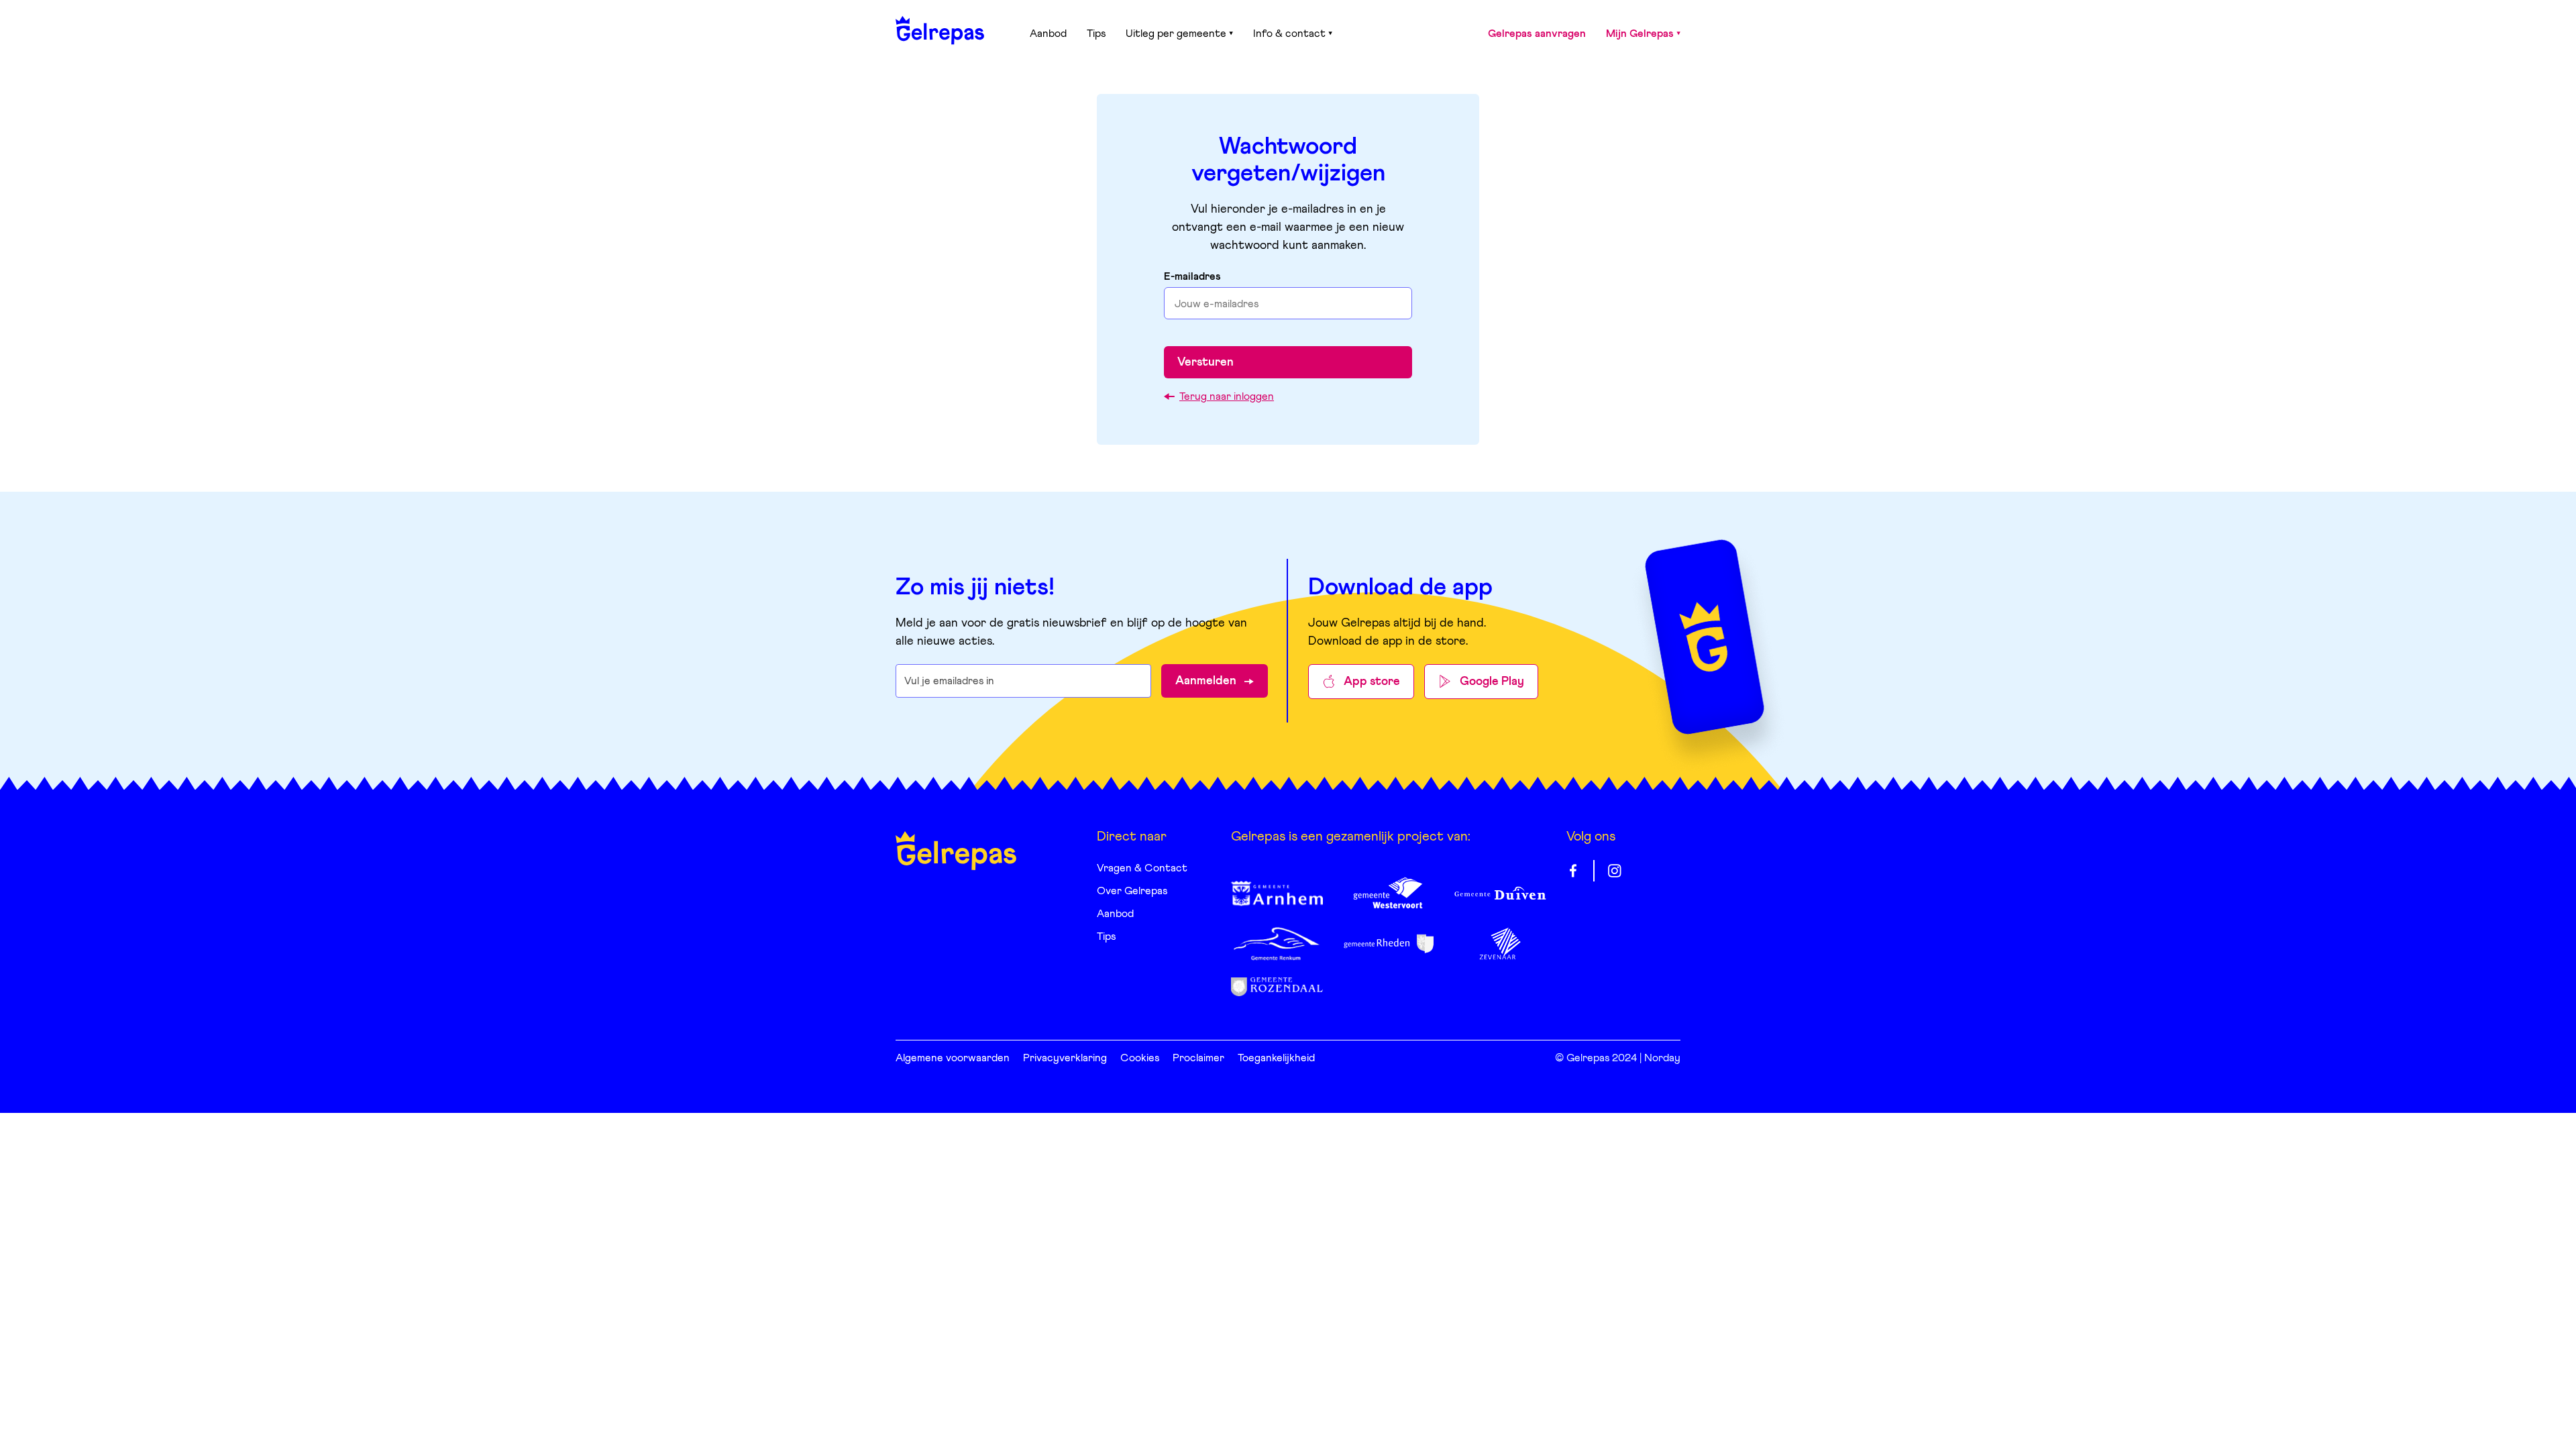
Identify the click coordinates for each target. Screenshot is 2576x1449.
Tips (1096, 34)
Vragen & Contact (1142, 868)
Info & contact (1289, 34)
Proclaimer (1198, 1058)
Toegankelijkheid (1276, 1058)
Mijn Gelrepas (1640, 34)
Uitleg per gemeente (1176, 34)
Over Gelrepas (1132, 891)
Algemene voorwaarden (953, 1058)
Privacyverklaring (1065, 1058)
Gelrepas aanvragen (1537, 34)
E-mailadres (1192, 276)
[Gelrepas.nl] (940, 30)
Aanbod (1048, 34)
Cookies (1140, 1058)
